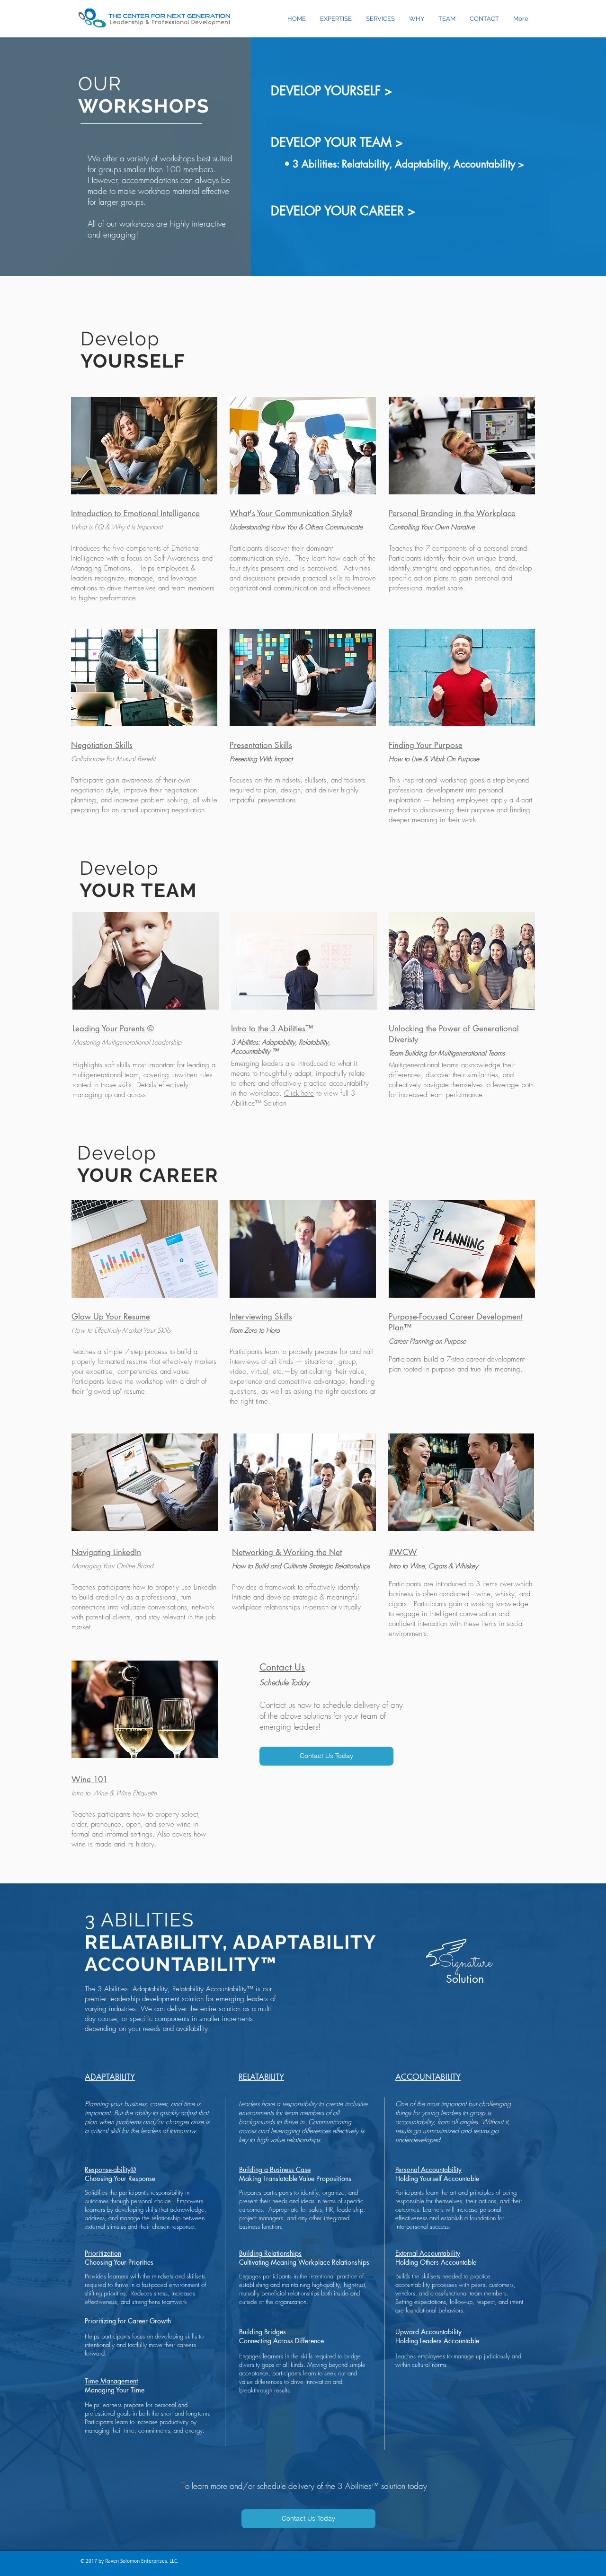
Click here (299, 1093)
